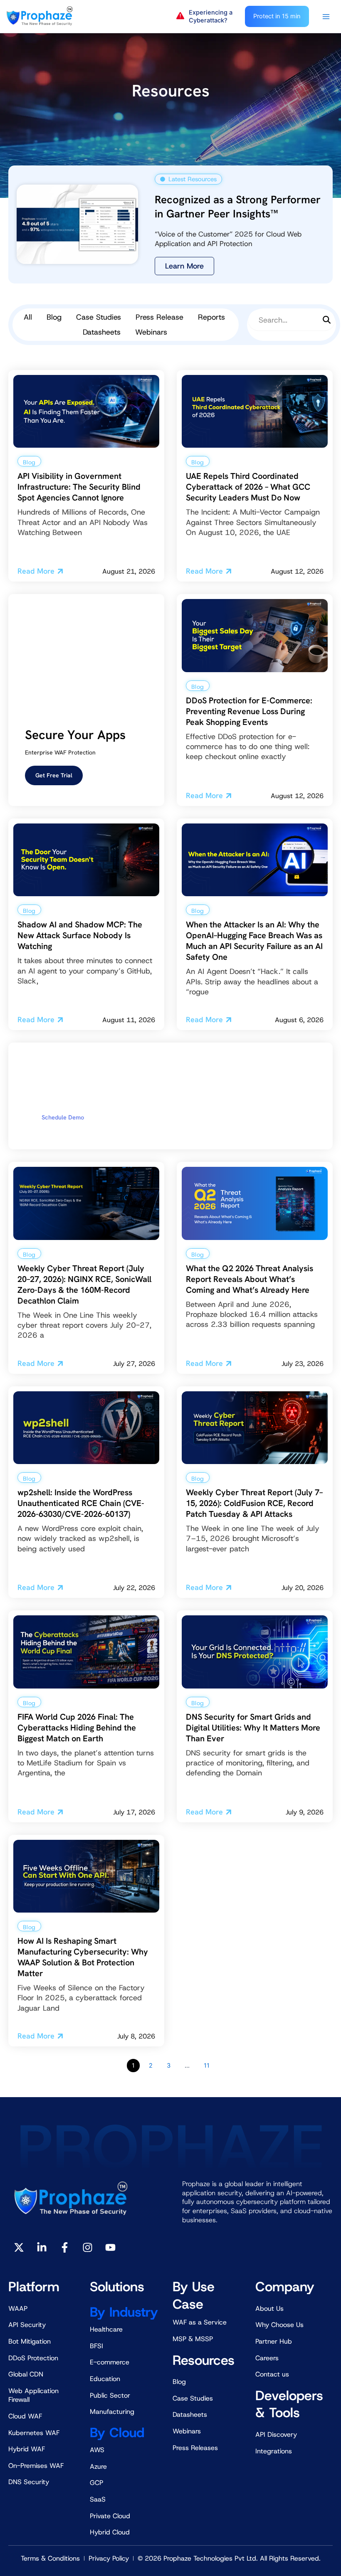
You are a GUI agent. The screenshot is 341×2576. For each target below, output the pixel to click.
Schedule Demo (63, 1117)
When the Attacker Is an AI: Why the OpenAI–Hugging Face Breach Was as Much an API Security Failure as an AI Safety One (254, 941)
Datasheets (102, 332)
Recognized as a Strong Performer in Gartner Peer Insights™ (238, 207)
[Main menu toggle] (326, 17)
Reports (211, 317)
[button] (206, 17)
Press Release (159, 317)
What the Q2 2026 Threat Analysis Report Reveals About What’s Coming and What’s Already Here (250, 1279)
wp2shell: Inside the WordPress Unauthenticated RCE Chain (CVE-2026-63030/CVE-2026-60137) (81, 1503)
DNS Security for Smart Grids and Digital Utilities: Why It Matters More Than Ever (253, 1728)
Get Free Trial (54, 775)
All (28, 317)
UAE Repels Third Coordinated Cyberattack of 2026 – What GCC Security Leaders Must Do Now (248, 487)
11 (207, 2066)
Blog (54, 317)
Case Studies (99, 317)
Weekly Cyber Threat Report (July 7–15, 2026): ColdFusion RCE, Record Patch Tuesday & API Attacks (254, 1503)
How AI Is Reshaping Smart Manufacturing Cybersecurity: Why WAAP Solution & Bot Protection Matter (83, 1957)
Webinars (151, 332)
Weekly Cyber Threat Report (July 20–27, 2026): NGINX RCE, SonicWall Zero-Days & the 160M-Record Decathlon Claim (84, 1284)
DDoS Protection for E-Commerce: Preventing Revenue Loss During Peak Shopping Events (249, 711)
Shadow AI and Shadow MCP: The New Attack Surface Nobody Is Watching (80, 935)
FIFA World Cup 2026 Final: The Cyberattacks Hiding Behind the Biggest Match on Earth (77, 1728)
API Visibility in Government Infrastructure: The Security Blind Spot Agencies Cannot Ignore (79, 487)
